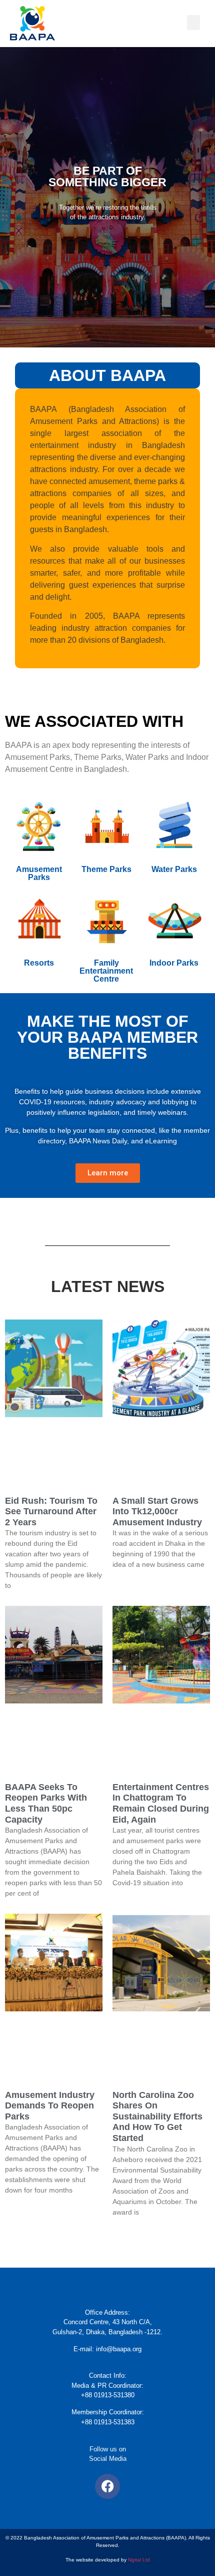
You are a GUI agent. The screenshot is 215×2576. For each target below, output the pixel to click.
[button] (193, 23)
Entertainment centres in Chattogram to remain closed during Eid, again (161, 1803)
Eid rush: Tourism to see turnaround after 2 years (51, 1512)
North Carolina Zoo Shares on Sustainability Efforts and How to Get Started (157, 2116)
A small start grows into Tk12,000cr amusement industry (157, 1512)
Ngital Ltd (139, 2560)
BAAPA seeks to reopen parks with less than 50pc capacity (46, 1803)
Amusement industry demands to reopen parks (50, 2106)
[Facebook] (107, 2486)
